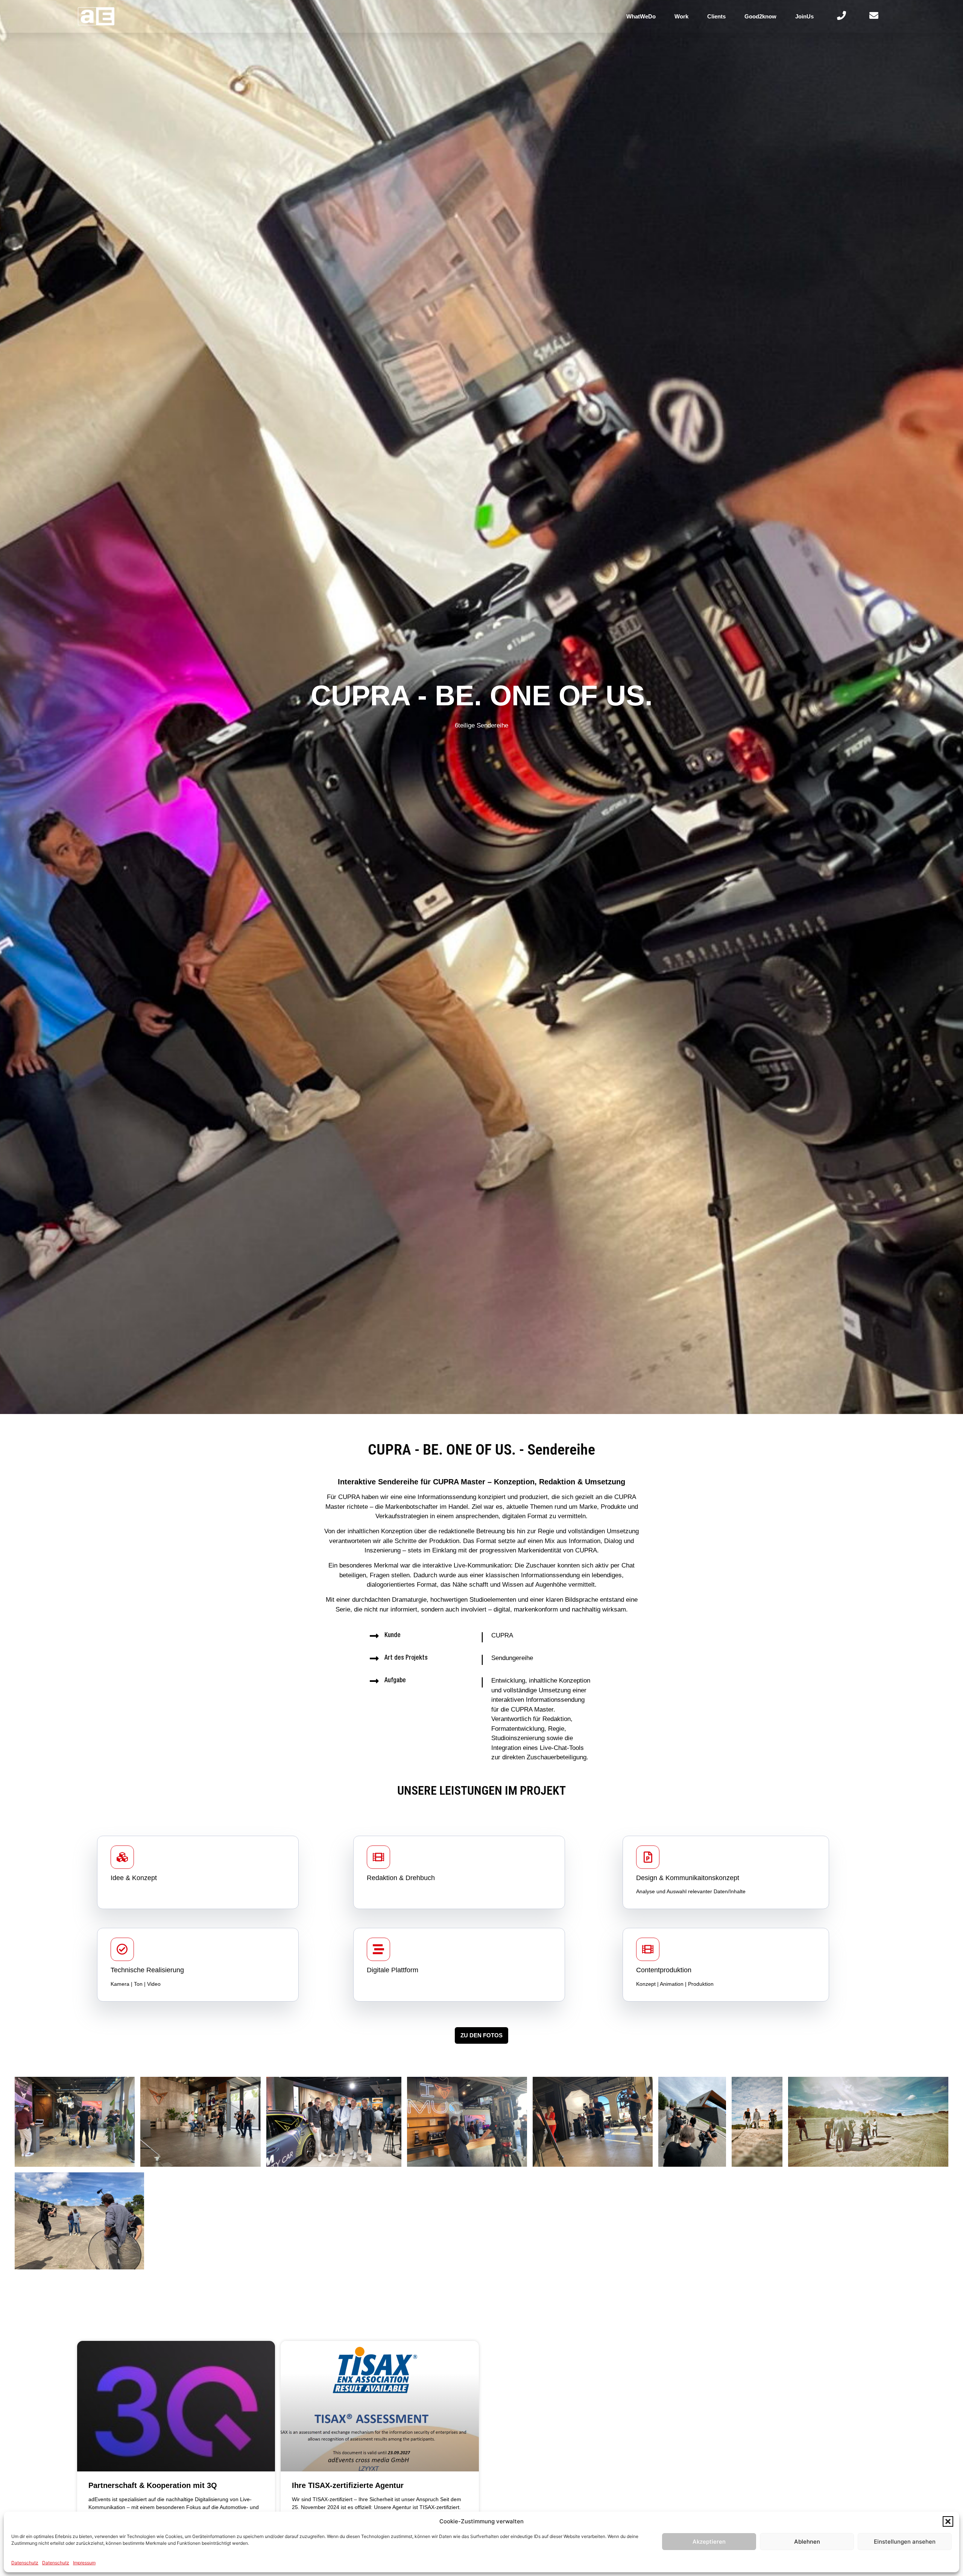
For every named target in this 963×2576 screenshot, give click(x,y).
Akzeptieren (709, 2542)
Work (681, 16)
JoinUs (804, 16)
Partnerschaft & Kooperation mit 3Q (153, 2485)
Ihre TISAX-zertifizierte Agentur (348, 2485)
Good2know (760, 16)
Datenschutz (25, 2563)
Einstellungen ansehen (905, 2542)
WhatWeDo (641, 16)
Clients (716, 16)
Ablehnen (807, 2542)
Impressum (84, 2563)
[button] (948, 2521)
